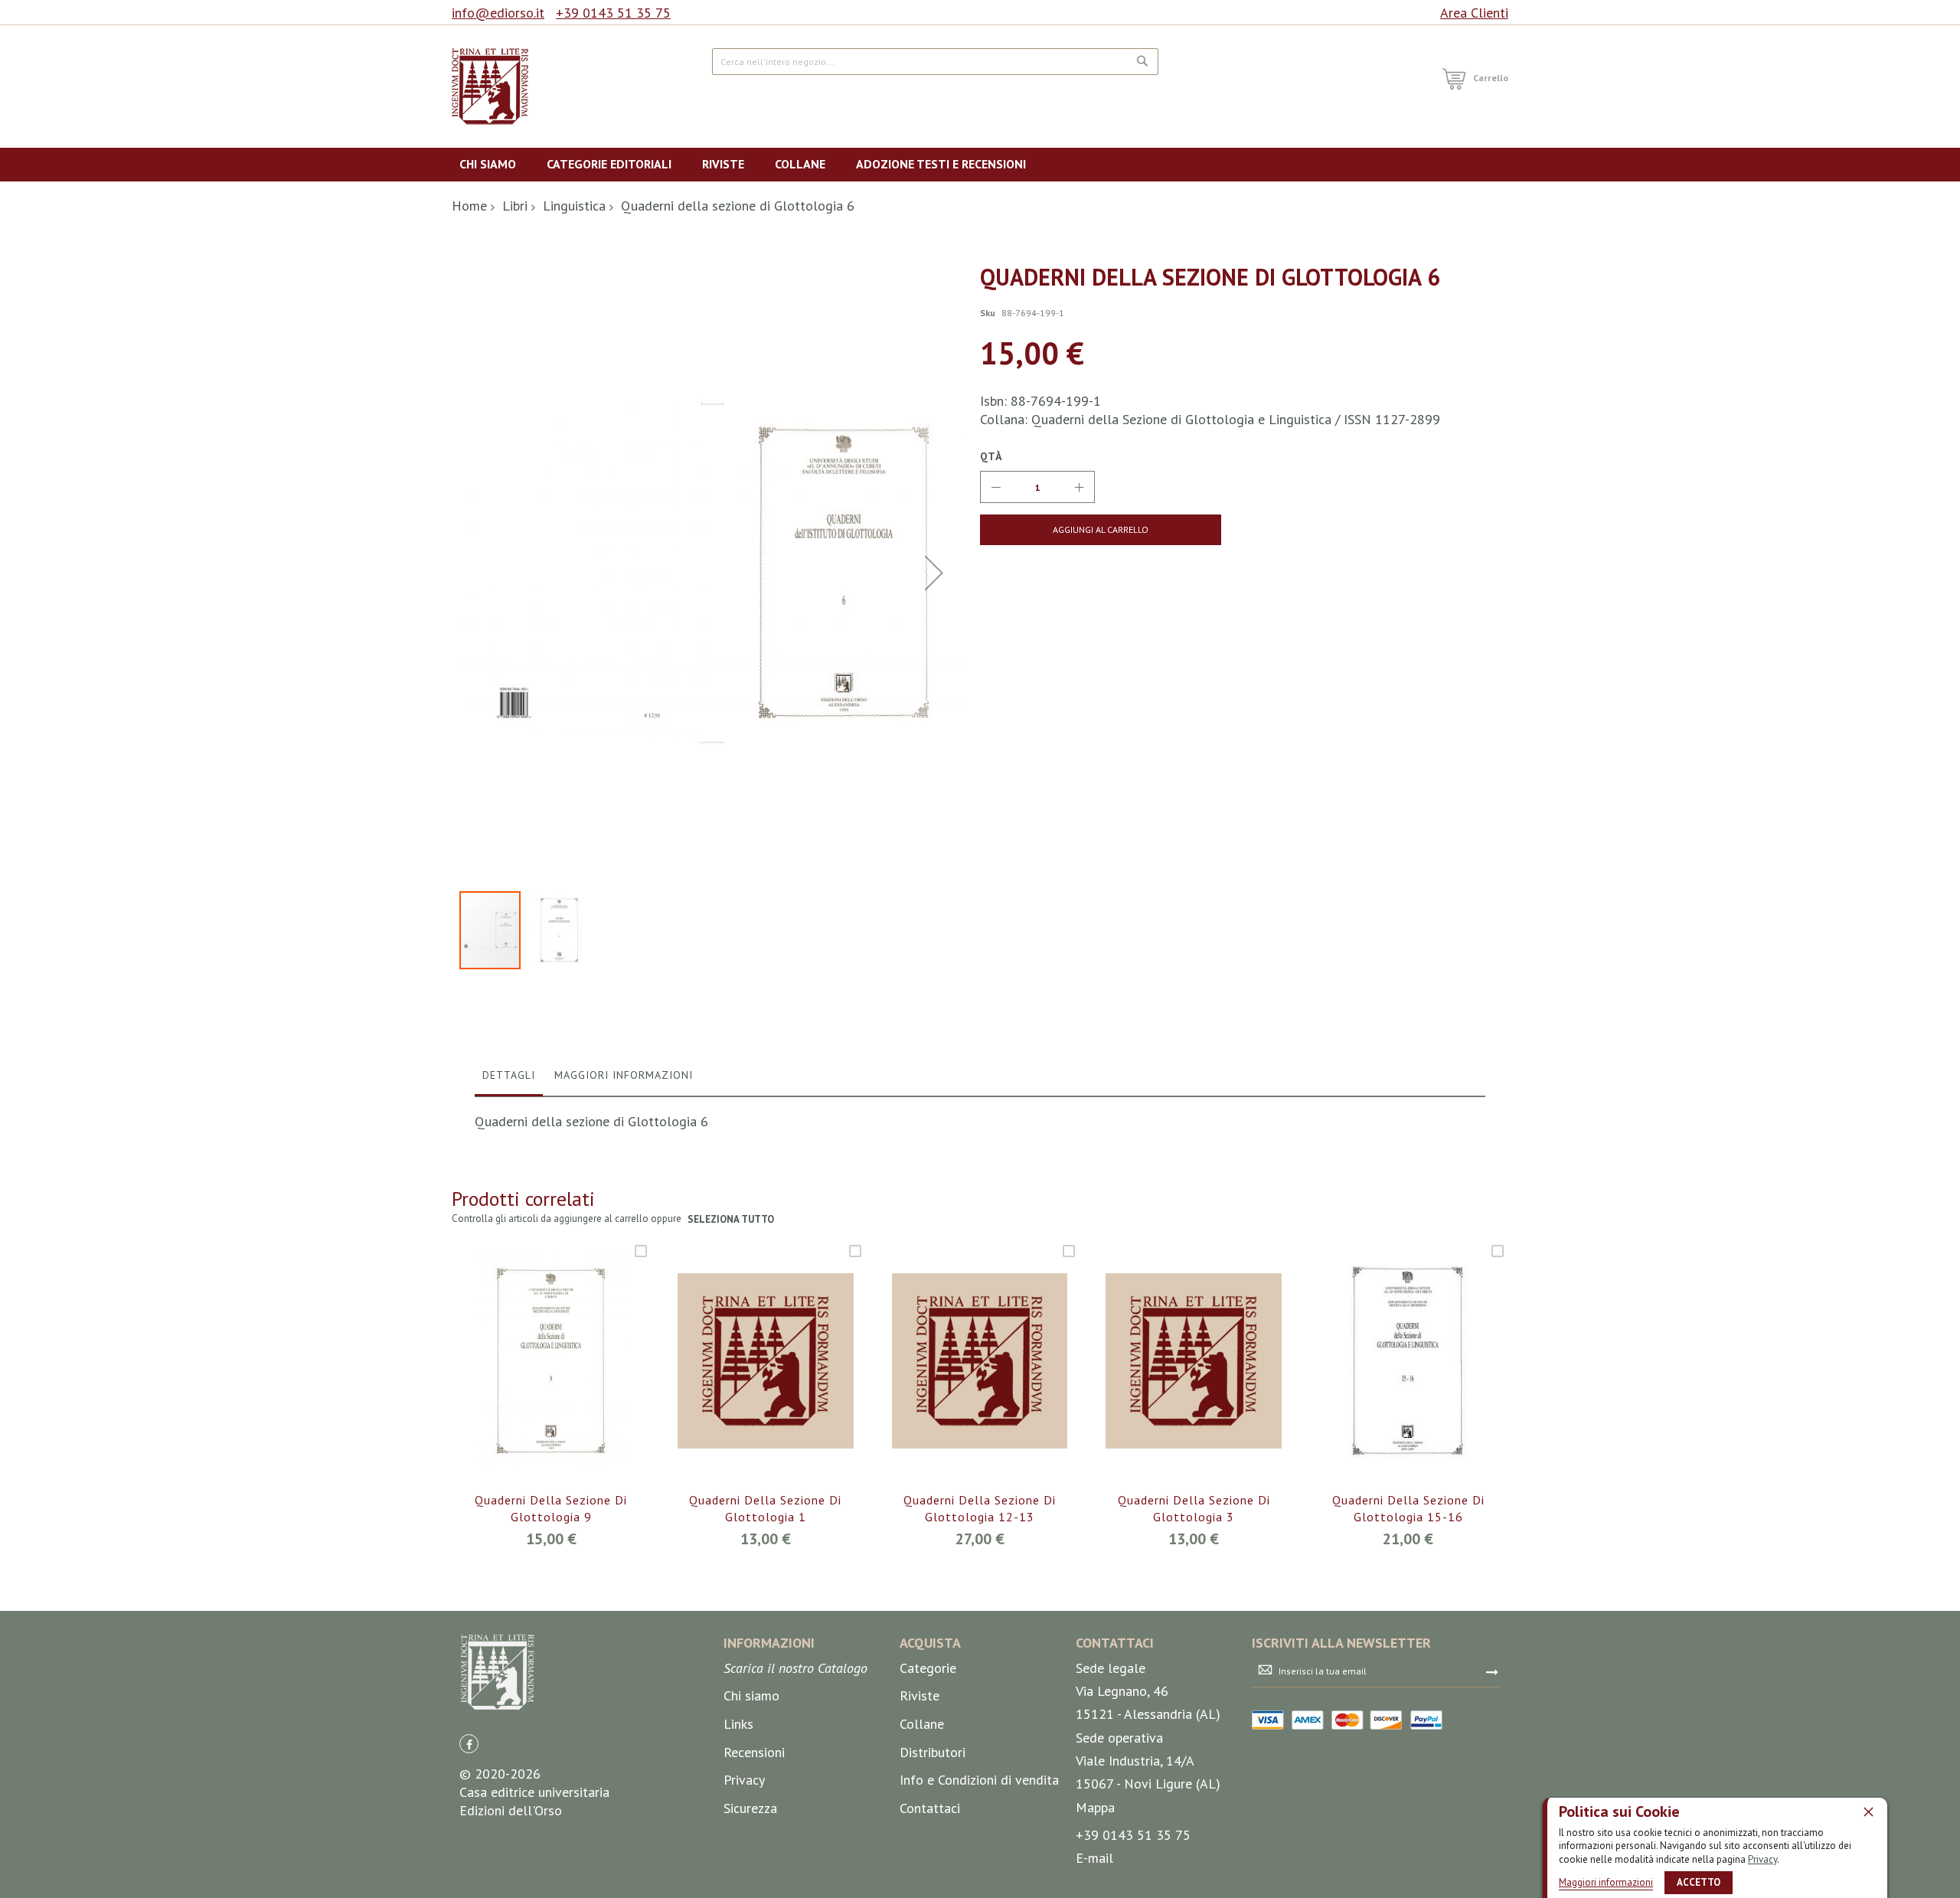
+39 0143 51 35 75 (613, 13)
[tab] (509, 1079)
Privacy (1762, 1859)
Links (738, 1724)
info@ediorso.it (498, 13)
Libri (515, 206)
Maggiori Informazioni (624, 1075)
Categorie (928, 1668)
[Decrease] (996, 487)
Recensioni (754, 1752)
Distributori (933, 1752)
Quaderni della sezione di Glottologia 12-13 (980, 1508)
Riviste (920, 1695)
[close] (1868, 1811)
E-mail (1094, 1858)
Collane (922, 1724)
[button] (934, 572)
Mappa (1095, 1807)
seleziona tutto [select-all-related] (731, 1219)
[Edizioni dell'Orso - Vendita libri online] (490, 87)
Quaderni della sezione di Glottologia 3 (1194, 1508)
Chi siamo (751, 1695)
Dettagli (509, 1075)
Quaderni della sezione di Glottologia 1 (765, 1508)
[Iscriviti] (1492, 1671)
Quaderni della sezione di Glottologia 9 (551, 1508)
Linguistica (574, 206)
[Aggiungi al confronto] (569, 1382)
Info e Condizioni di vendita (979, 1780)
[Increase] (1079, 487)
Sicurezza (750, 1808)
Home (469, 206)
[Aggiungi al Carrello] (533, 1382)
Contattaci (930, 1808)
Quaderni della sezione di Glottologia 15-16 (1408, 1508)
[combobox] (935, 62)
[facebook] (469, 1744)
